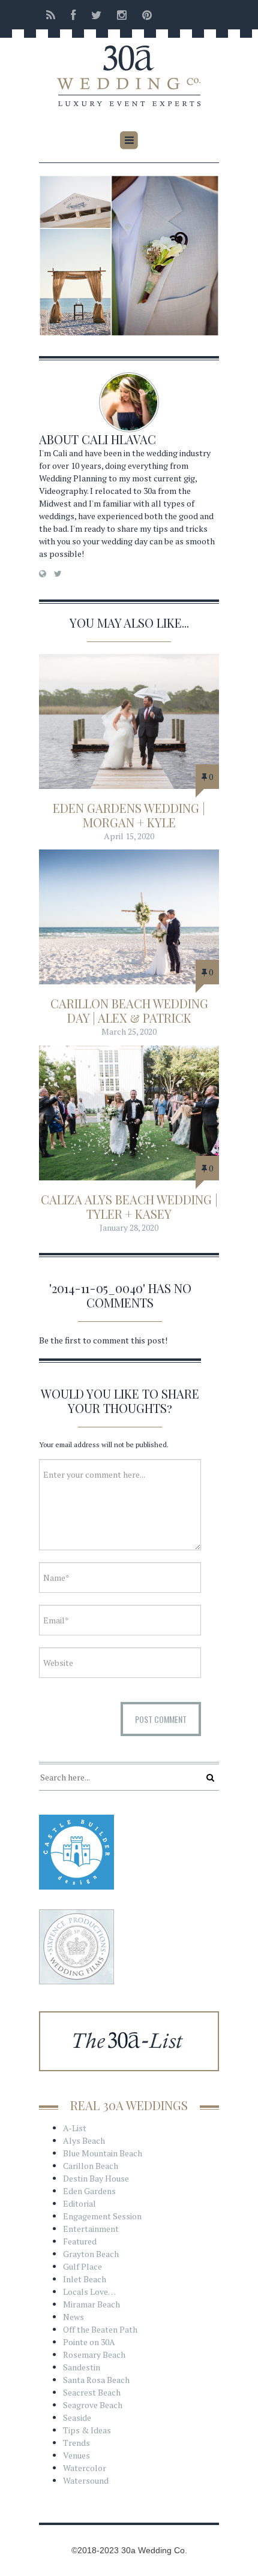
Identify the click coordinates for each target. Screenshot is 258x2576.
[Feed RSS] (51, 15)
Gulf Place (82, 2266)
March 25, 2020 (129, 1031)
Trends (76, 2443)
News (73, 2317)
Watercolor (85, 2468)
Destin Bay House (96, 2178)
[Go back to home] (129, 68)
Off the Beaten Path (100, 2329)
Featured (80, 2241)
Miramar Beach (91, 2304)
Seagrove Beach (93, 2405)
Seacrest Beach (92, 2392)
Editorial (79, 2203)
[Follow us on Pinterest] (143, 15)
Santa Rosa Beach (96, 2380)
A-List (75, 2128)
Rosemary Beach (94, 2354)
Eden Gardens (89, 2191)
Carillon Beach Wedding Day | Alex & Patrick (129, 1010)
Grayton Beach (91, 2254)
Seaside (77, 2417)
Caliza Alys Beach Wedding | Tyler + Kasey (129, 1206)
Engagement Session (102, 2216)
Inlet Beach (85, 2279)
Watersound (86, 2480)
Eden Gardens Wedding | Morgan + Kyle (129, 815)
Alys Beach (84, 2140)
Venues (76, 2455)
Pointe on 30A (89, 2342)
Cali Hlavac (119, 439)
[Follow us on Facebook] (73, 15)
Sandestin (82, 2367)
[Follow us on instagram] (122, 15)
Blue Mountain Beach (103, 2153)
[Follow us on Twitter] (96, 15)
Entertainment (91, 2229)
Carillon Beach (91, 2166)
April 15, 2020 (129, 836)
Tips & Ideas (87, 2430)
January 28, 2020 (129, 1227)
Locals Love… (89, 2292)
